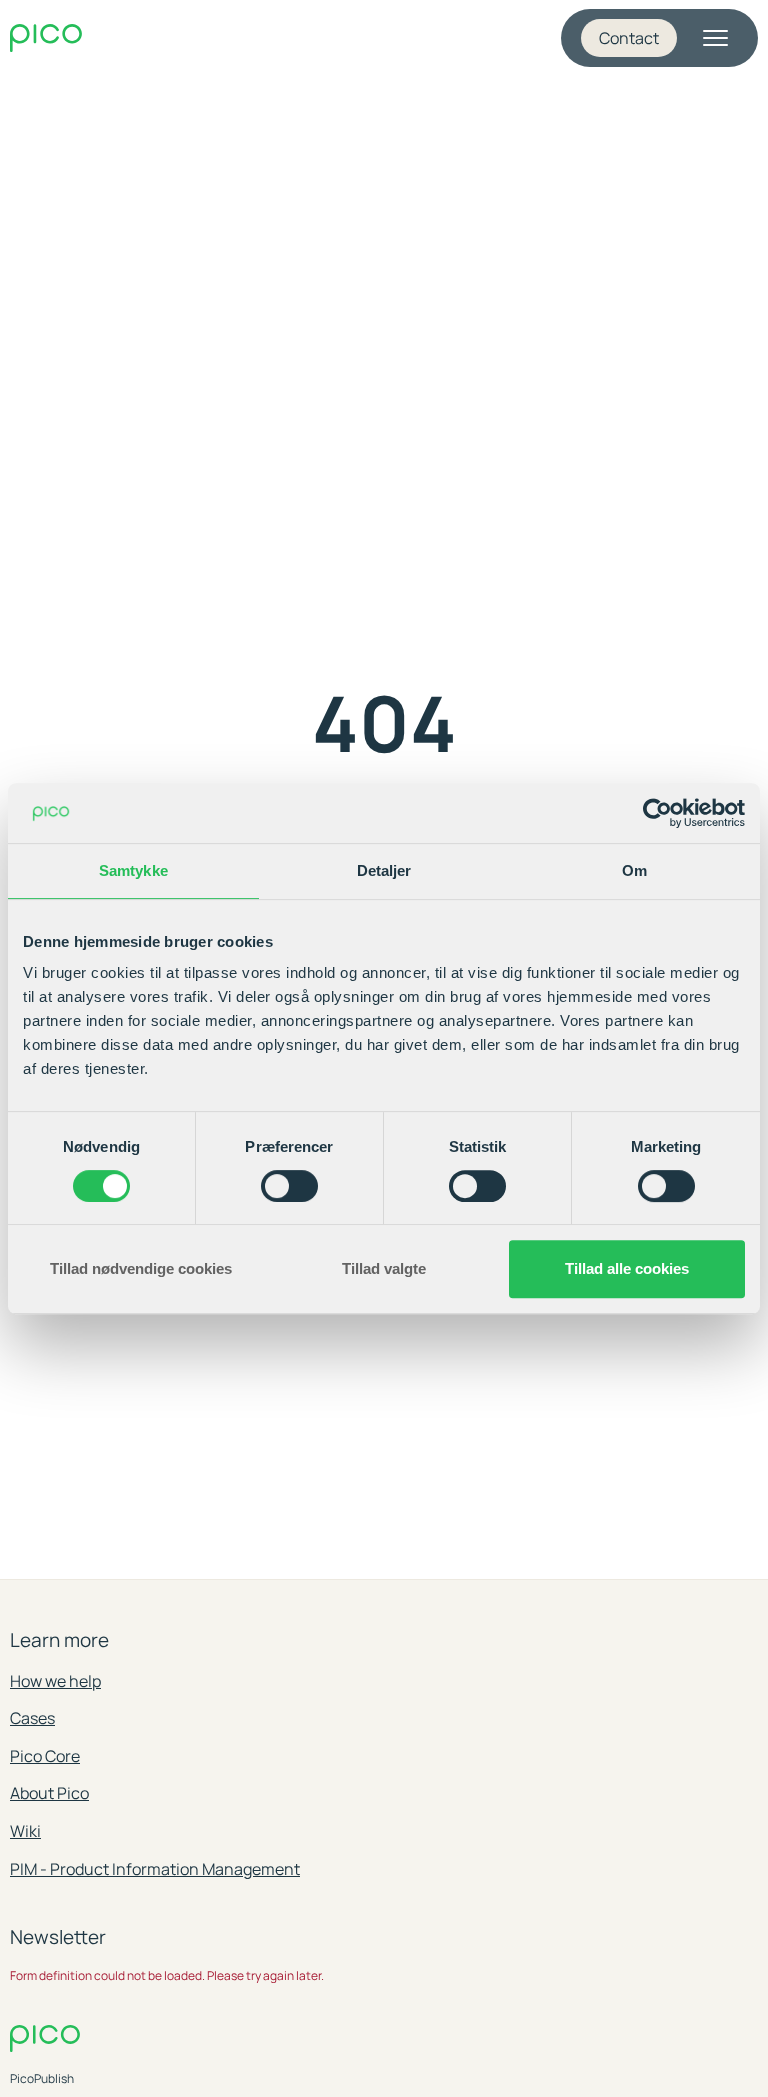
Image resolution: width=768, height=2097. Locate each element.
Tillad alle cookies (627, 1268)
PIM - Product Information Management (155, 1869)
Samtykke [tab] (133, 870)
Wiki (25, 1831)
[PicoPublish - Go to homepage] (46, 38)
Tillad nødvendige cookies (141, 1268)
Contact (629, 38)
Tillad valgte (384, 1268)
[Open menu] (715, 38)
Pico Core (45, 1756)
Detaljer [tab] (384, 870)
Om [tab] (634, 870)
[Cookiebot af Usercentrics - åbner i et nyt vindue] (657, 813)
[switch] (289, 1186)
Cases (32, 1718)
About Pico (49, 1793)
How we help (55, 1681)
